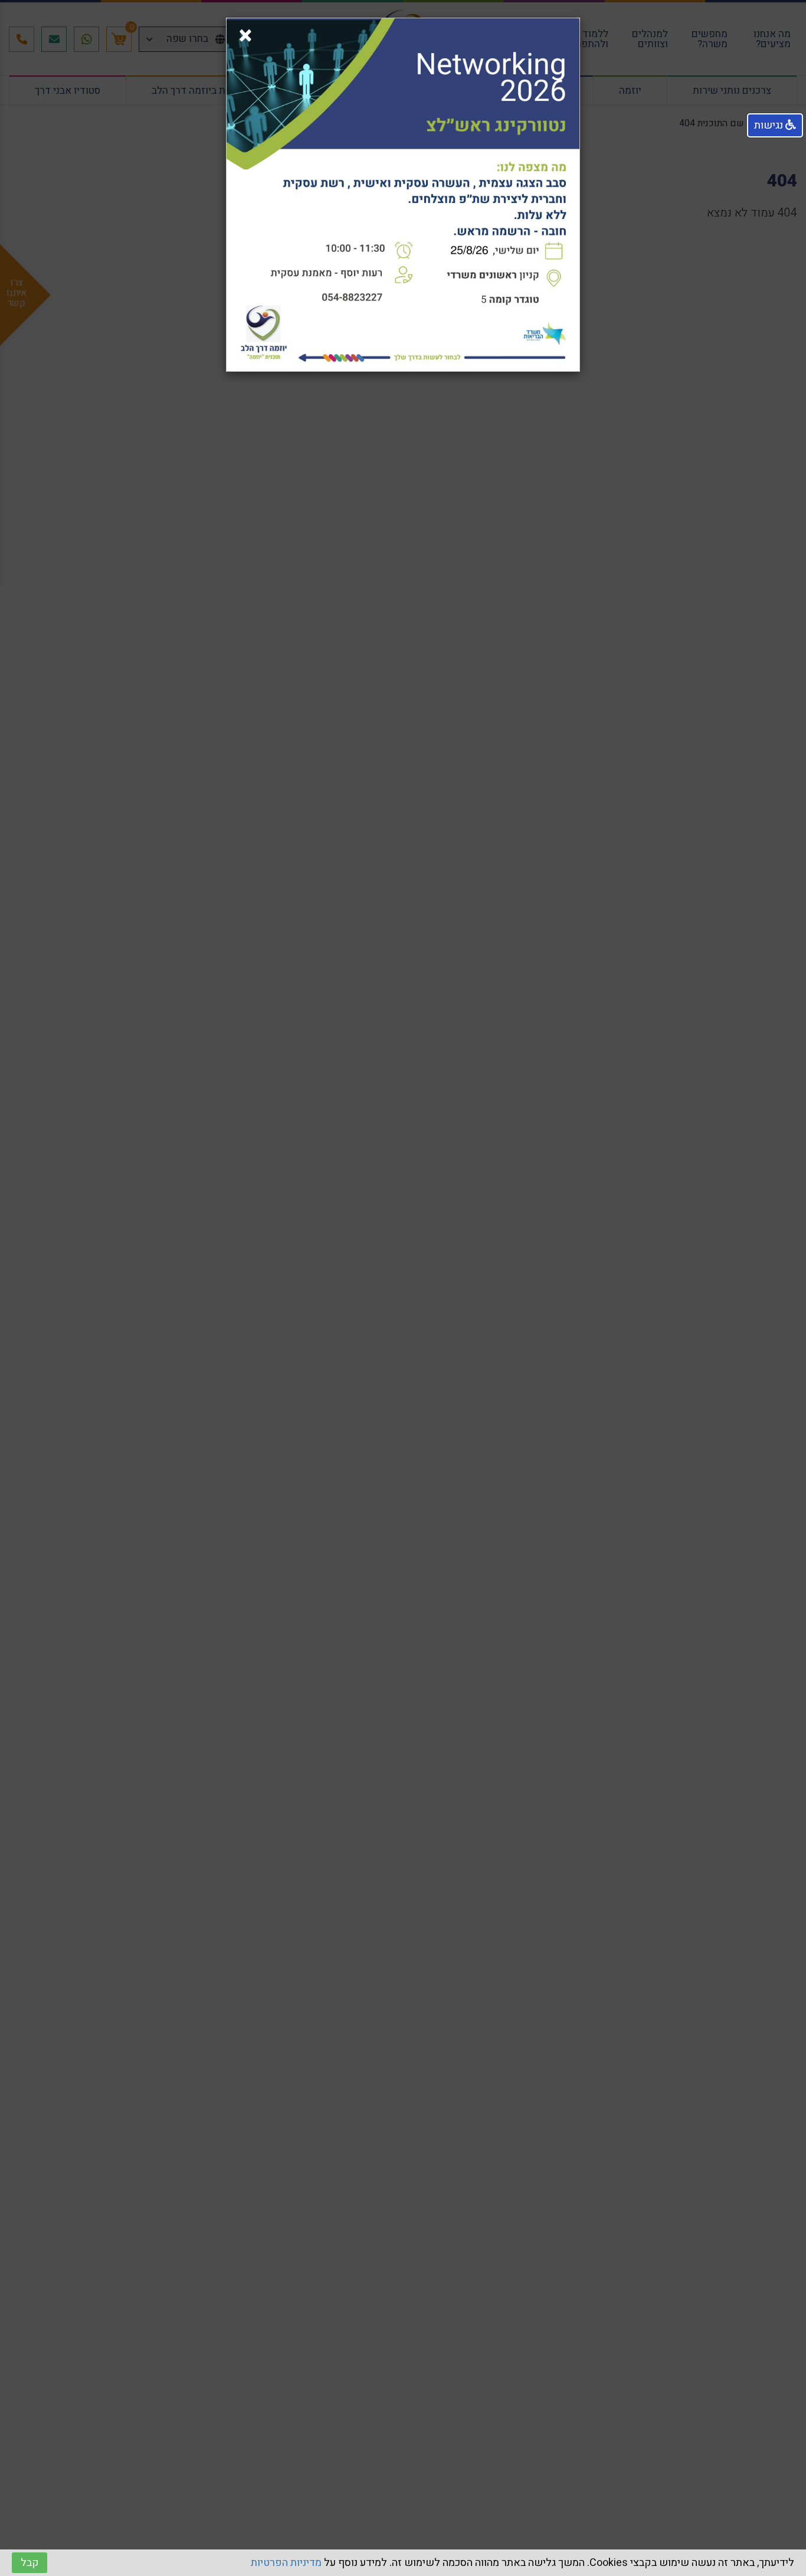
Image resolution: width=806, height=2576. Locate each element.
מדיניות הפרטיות (286, 2563)
